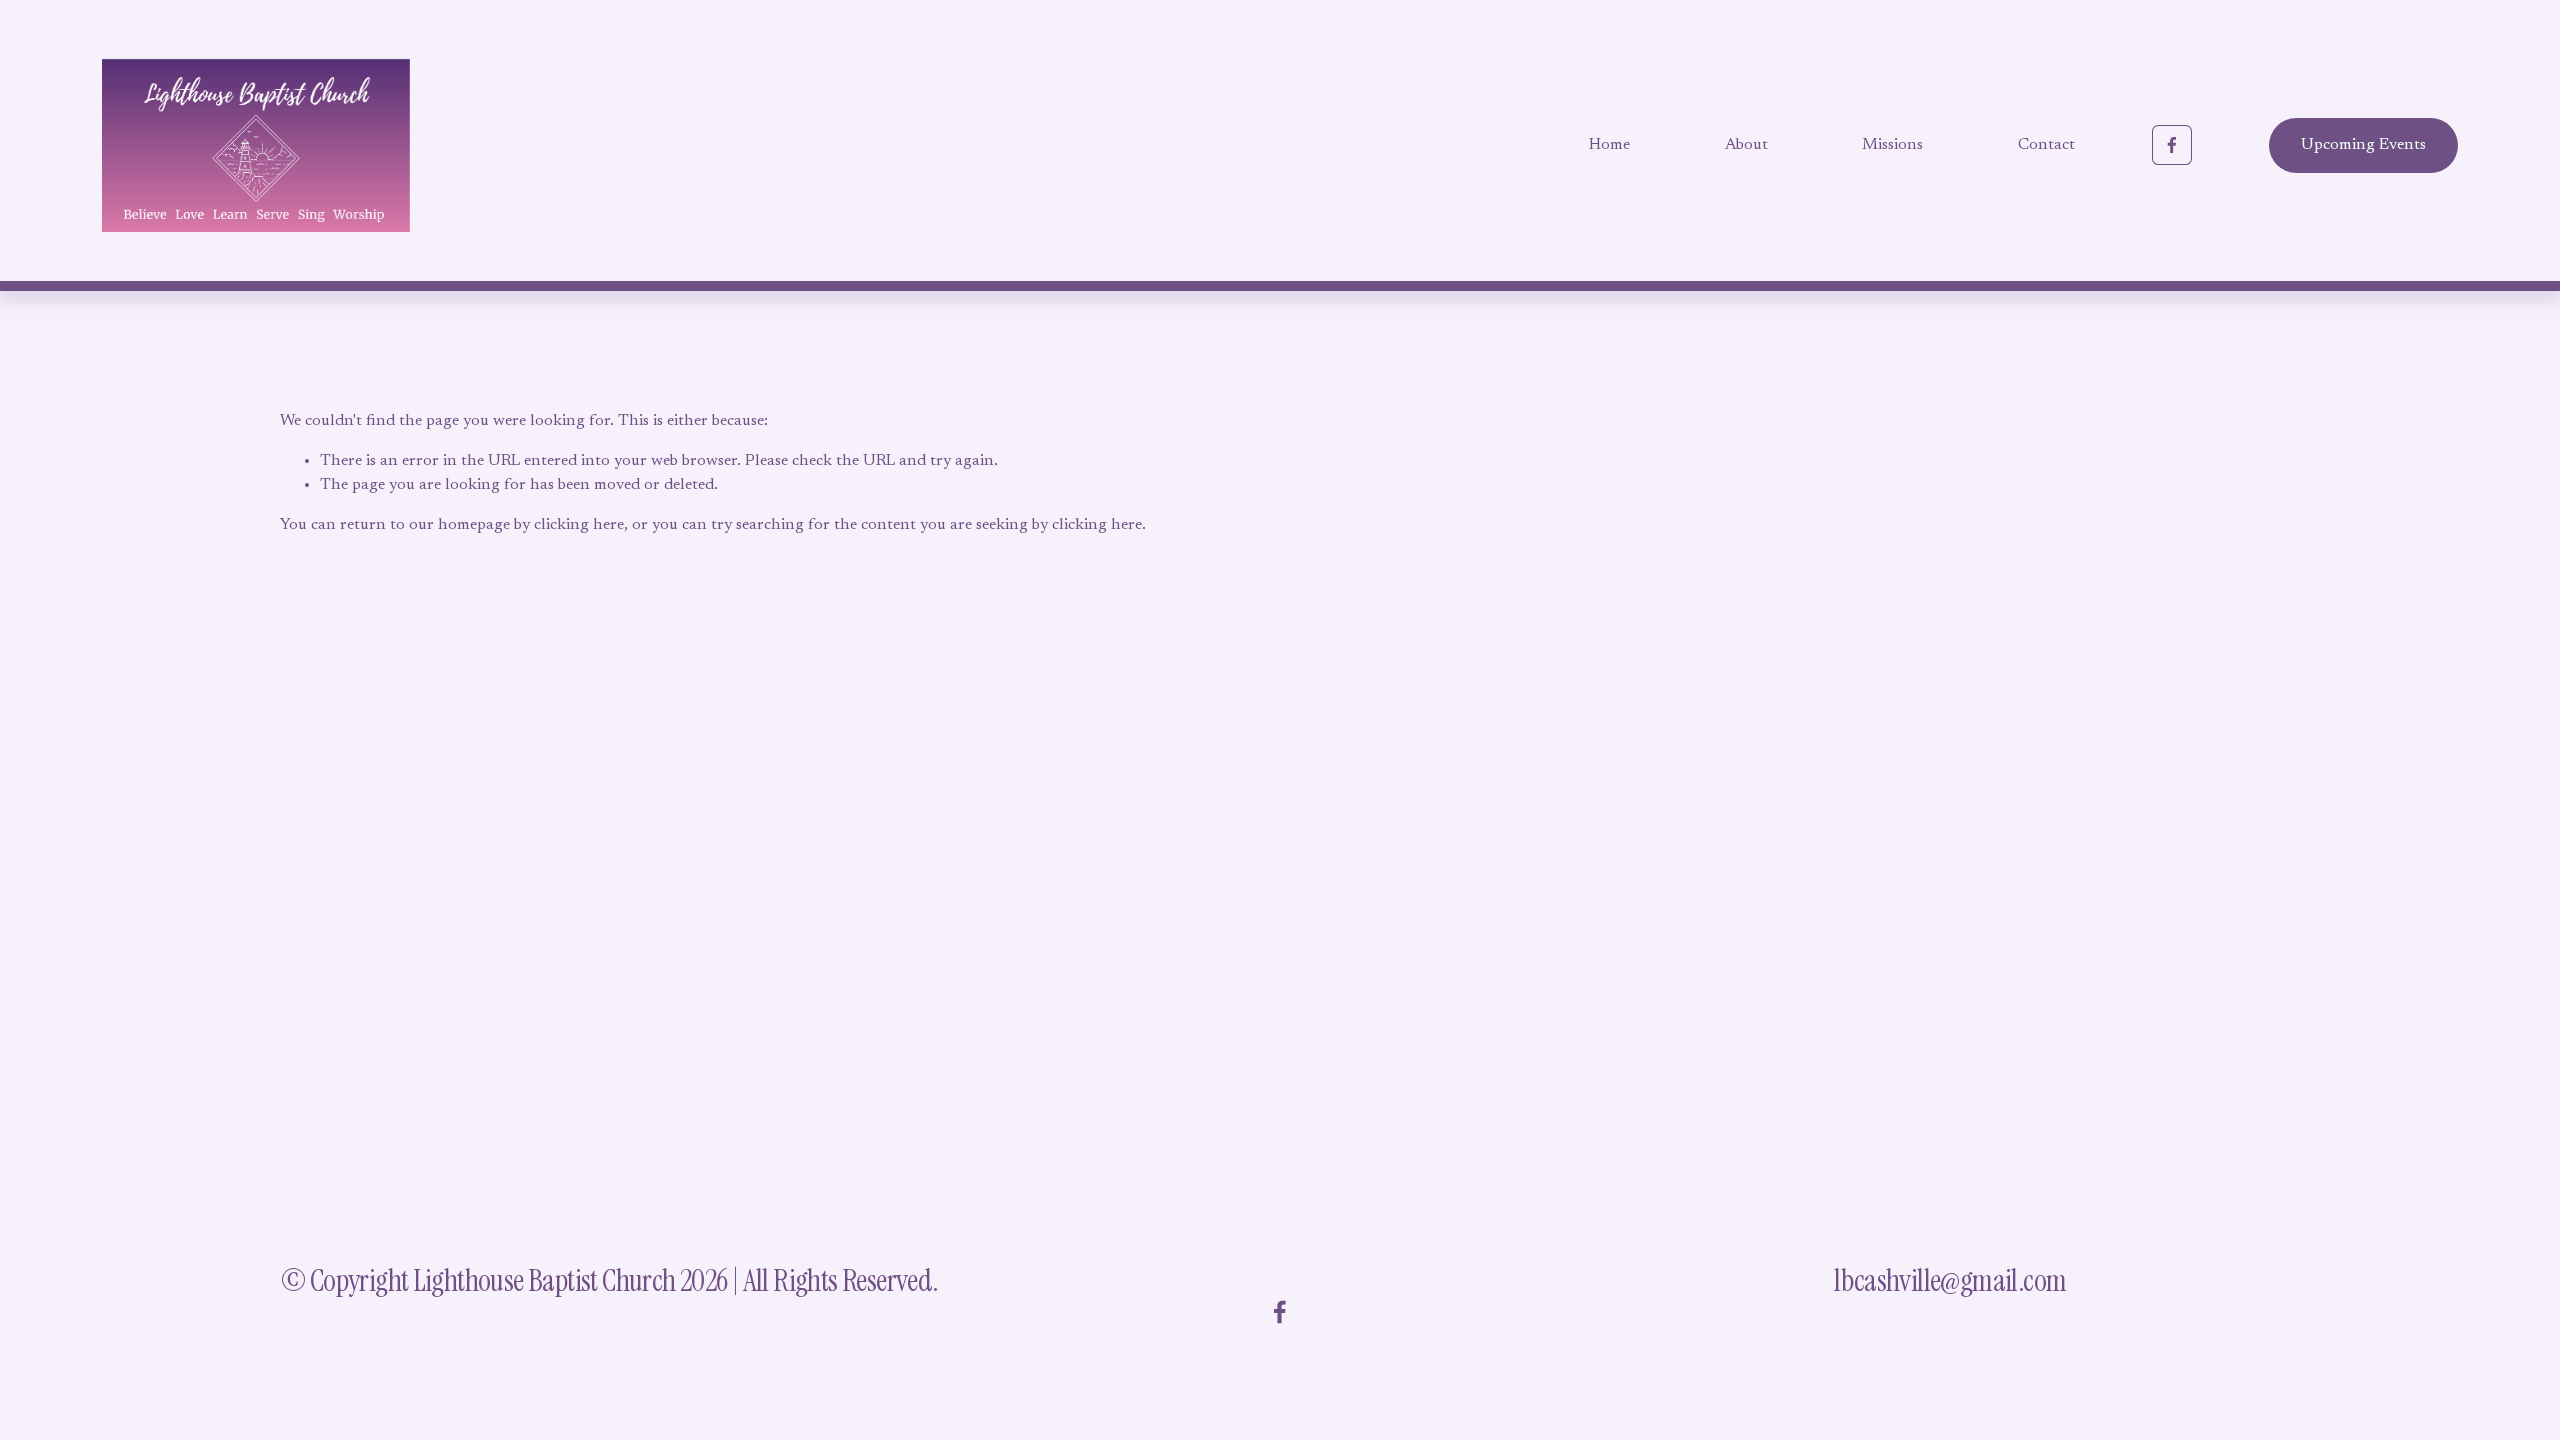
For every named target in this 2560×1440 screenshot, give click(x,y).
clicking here (579, 525)
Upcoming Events (2363, 145)
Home (1609, 145)
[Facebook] (2172, 145)
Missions (1892, 145)
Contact (2046, 145)
